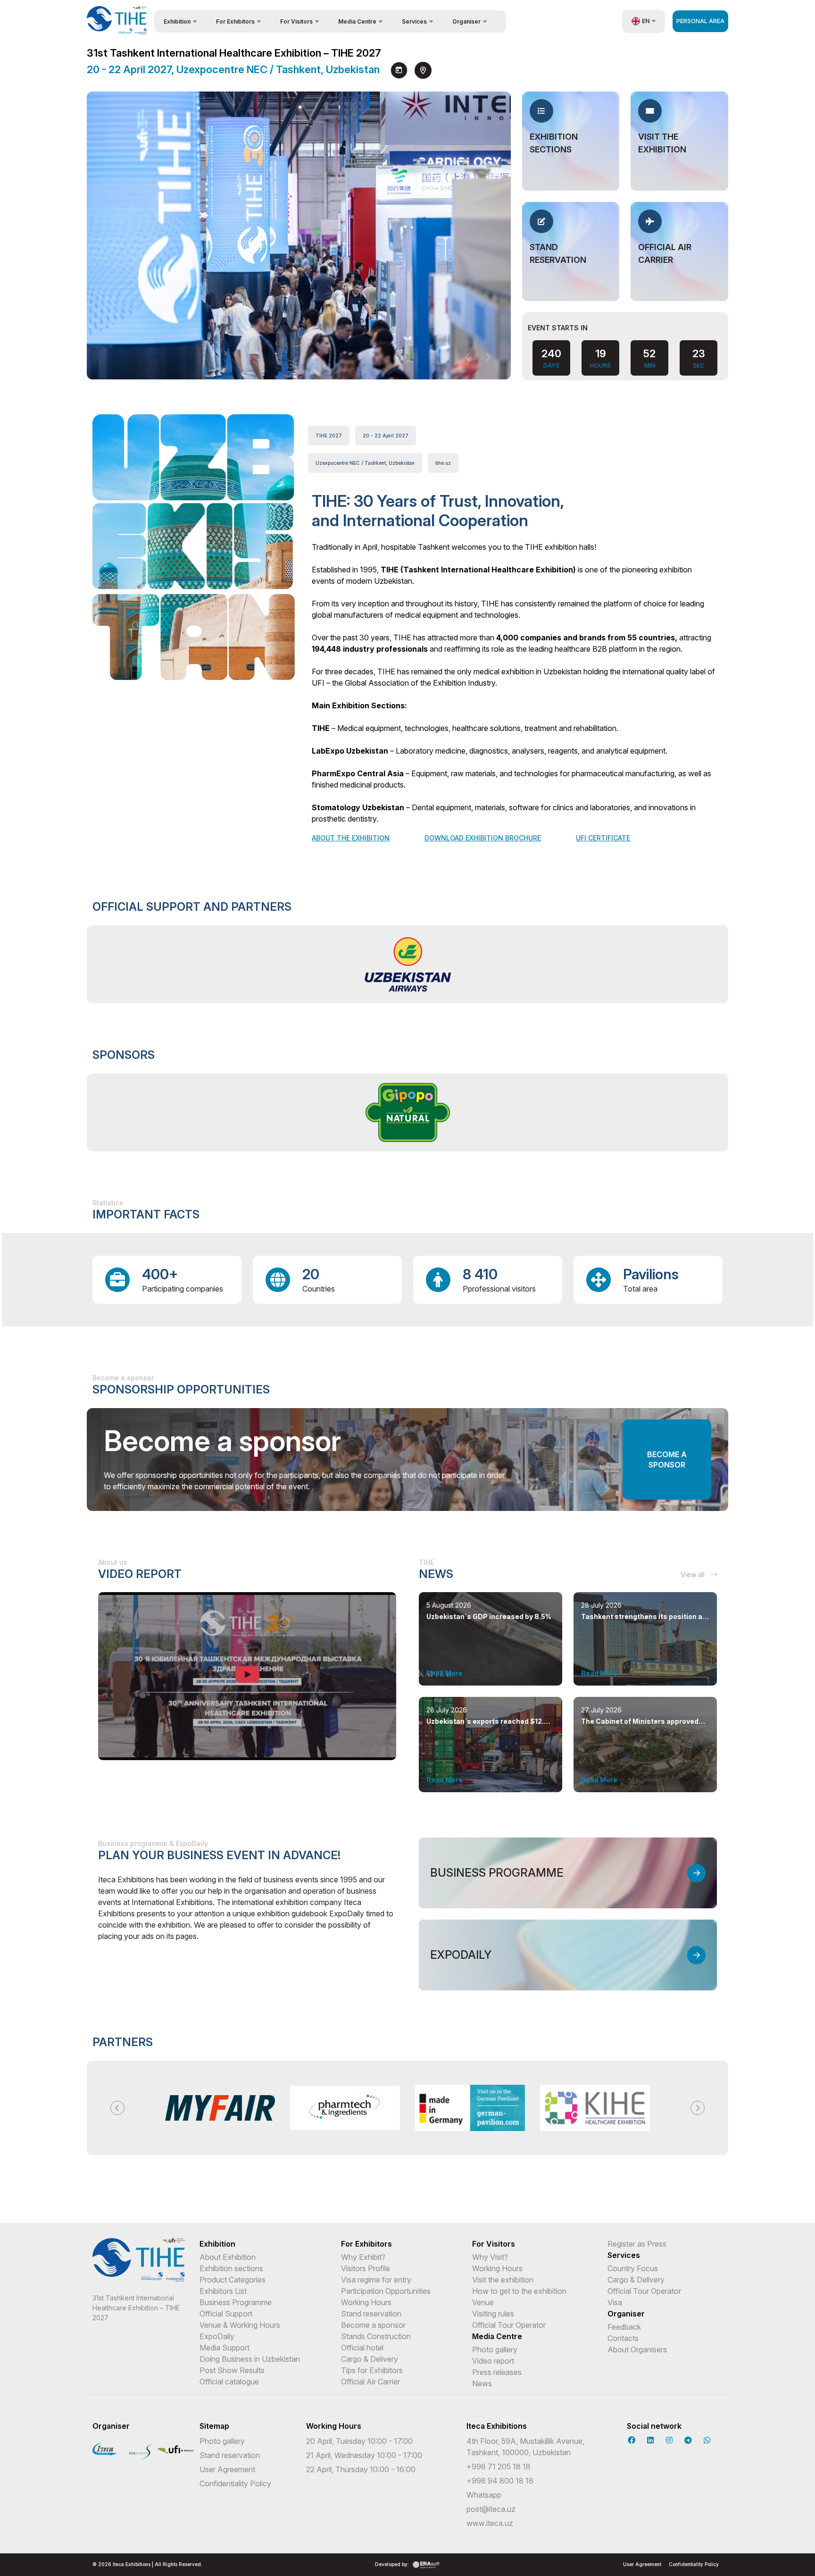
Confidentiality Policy (235, 2484)
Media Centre (497, 2336)
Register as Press (637, 2244)
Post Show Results (232, 2370)
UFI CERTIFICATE (603, 838)
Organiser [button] (466, 21)
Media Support (225, 2348)
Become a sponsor (667, 1460)
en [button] (646, 21)
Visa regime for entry (376, 2280)
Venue (483, 2302)
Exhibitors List (223, 2291)
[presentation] (468, 357)
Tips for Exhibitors (372, 2370)
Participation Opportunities (386, 2291)
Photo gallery (495, 2349)
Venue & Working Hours (240, 2325)
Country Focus (633, 2268)
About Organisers (637, 2349)
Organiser (626, 2314)
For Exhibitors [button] (235, 21)
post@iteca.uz (491, 2509)
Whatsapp (484, 2495)
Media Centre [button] (357, 21)
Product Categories (233, 2280)
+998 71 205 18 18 (499, 2467)
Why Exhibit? (363, 2257)
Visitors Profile (366, 2268)
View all (694, 1574)
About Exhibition (228, 2257)
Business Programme (236, 2302)
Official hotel (362, 2348)
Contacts (623, 2338)
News (482, 2383)
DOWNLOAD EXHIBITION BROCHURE (483, 838)
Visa (615, 2302)
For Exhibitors (366, 2244)
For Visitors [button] (296, 21)
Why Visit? (490, 2257)
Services (624, 2255)
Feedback (624, 2327)
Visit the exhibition (503, 2280)
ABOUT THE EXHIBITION (351, 838)
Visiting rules (493, 2314)
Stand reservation (371, 2314)
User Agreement (227, 2469)
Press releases (497, 2372)
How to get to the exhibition (519, 2291)
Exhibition (217, 2244)
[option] (407, 964)
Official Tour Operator (509, 2325)
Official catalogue (229, 2382)
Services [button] (414, 21)
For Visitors (494, 2244)
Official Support (226, 2314)
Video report (493, 2361)
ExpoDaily (217, 2336)
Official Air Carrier (370, 2382)
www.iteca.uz (490, 2523)
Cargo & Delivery (370, 2359)
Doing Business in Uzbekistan (250, 2359)
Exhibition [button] (177, 21)
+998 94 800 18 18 (500, 2481)
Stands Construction (376, 2336)
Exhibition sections (231, 2268)
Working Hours (366, 2302)
